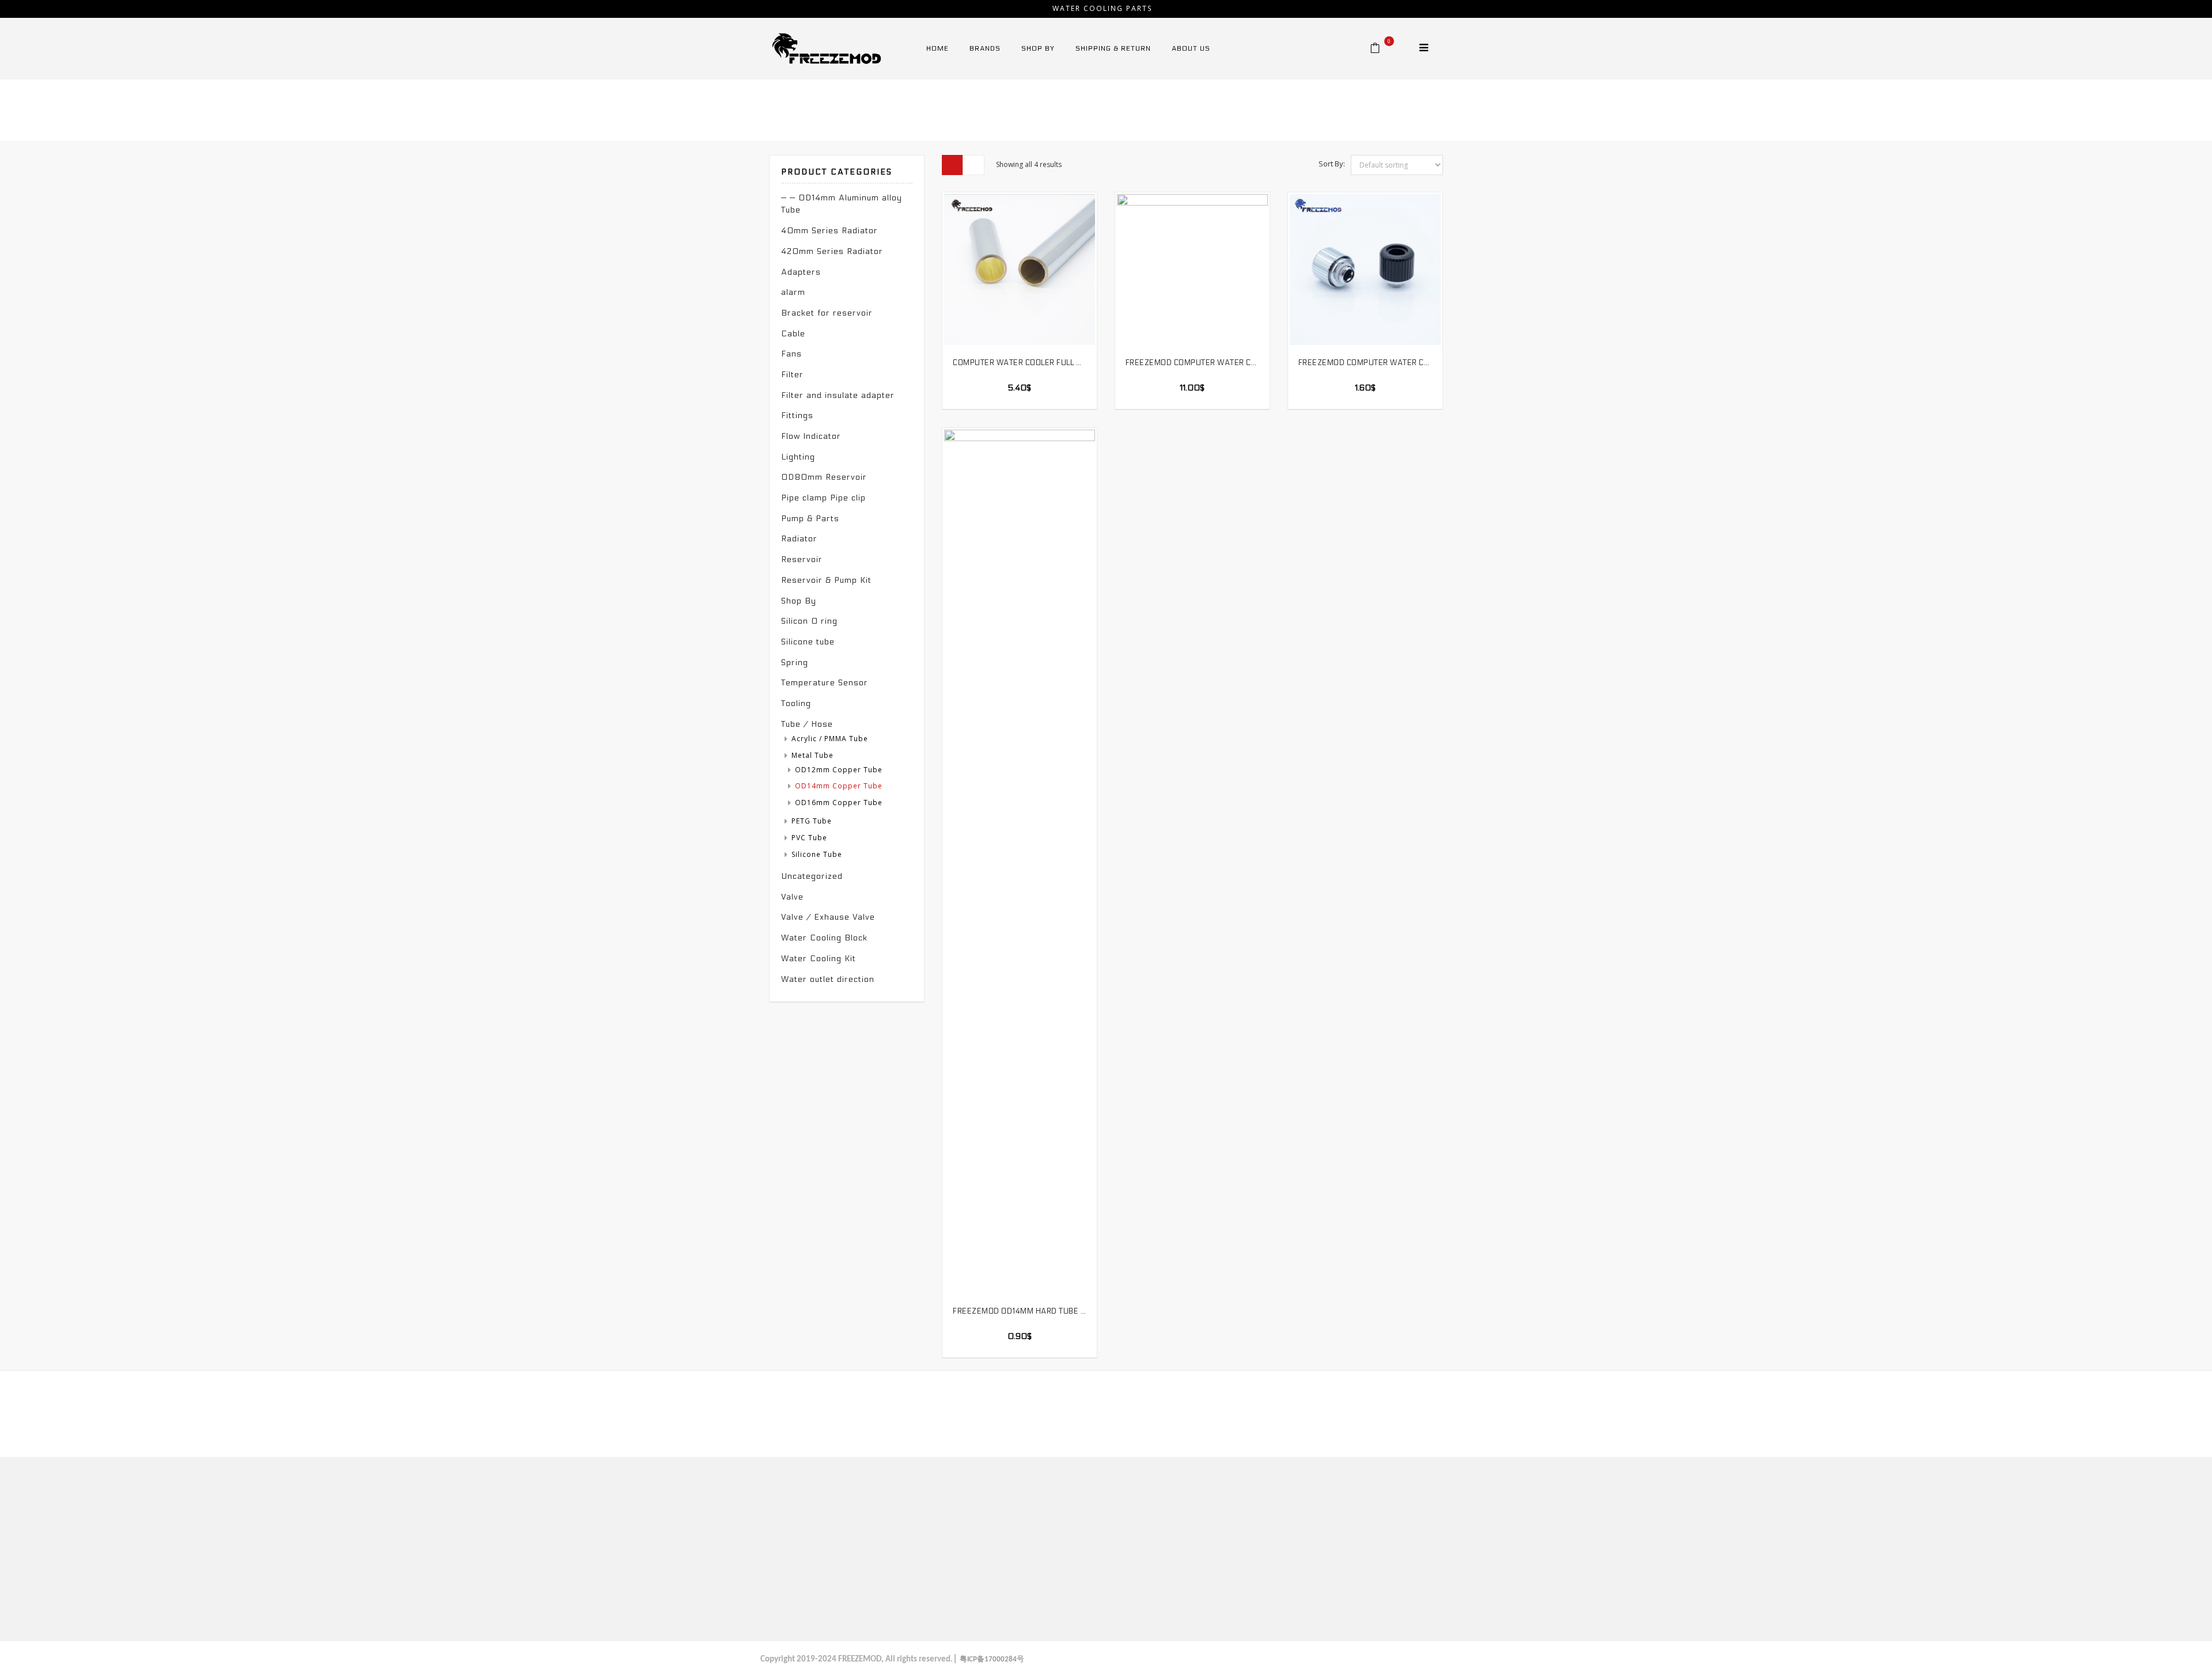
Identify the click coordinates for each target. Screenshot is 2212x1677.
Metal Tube (1324, 107)
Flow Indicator (811, 436)
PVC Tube (809, 838)
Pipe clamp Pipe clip (823, 498)
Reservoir (802, 559)
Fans (791, 354)
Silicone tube (808, 642)
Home (1221, 107)
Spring (795, 663)
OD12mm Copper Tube (839, 770)
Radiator (799, 539)
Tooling (796, 703)
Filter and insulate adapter (838, 395)
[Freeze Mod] (827, 48)
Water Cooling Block (824, 938)
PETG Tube (812, 821)
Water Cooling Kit (819, 959)
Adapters (801, 272)
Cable (793, 334)
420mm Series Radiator (832, 251)
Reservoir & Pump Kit (826, 580)
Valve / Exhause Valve (828, 917)
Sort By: (1332, 164)
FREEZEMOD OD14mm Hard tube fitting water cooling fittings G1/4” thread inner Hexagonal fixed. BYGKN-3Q (1020, 1311)
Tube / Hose (1267, 107)
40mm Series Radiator (829, 231)
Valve (792, 897)
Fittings (797, 416)
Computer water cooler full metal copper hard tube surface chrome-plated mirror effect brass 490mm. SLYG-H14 (1020, 363)
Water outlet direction (828, 979)
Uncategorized (812, 876)
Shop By (799, 601)
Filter (792, 375)
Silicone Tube (817, 854)
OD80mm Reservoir (824, 477)
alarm (793, 292)
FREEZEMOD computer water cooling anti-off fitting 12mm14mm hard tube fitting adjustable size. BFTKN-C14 (1365, 363)
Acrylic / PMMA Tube (830, 739)
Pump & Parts (810, 519)
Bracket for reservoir (827, 313)
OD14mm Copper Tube (839, 786)
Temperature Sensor (825, 683)
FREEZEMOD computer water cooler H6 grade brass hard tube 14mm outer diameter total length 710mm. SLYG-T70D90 (1192, 363)
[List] (974, 165)
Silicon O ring (809, 621)
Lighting (798, 457)
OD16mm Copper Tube (839, 803)
